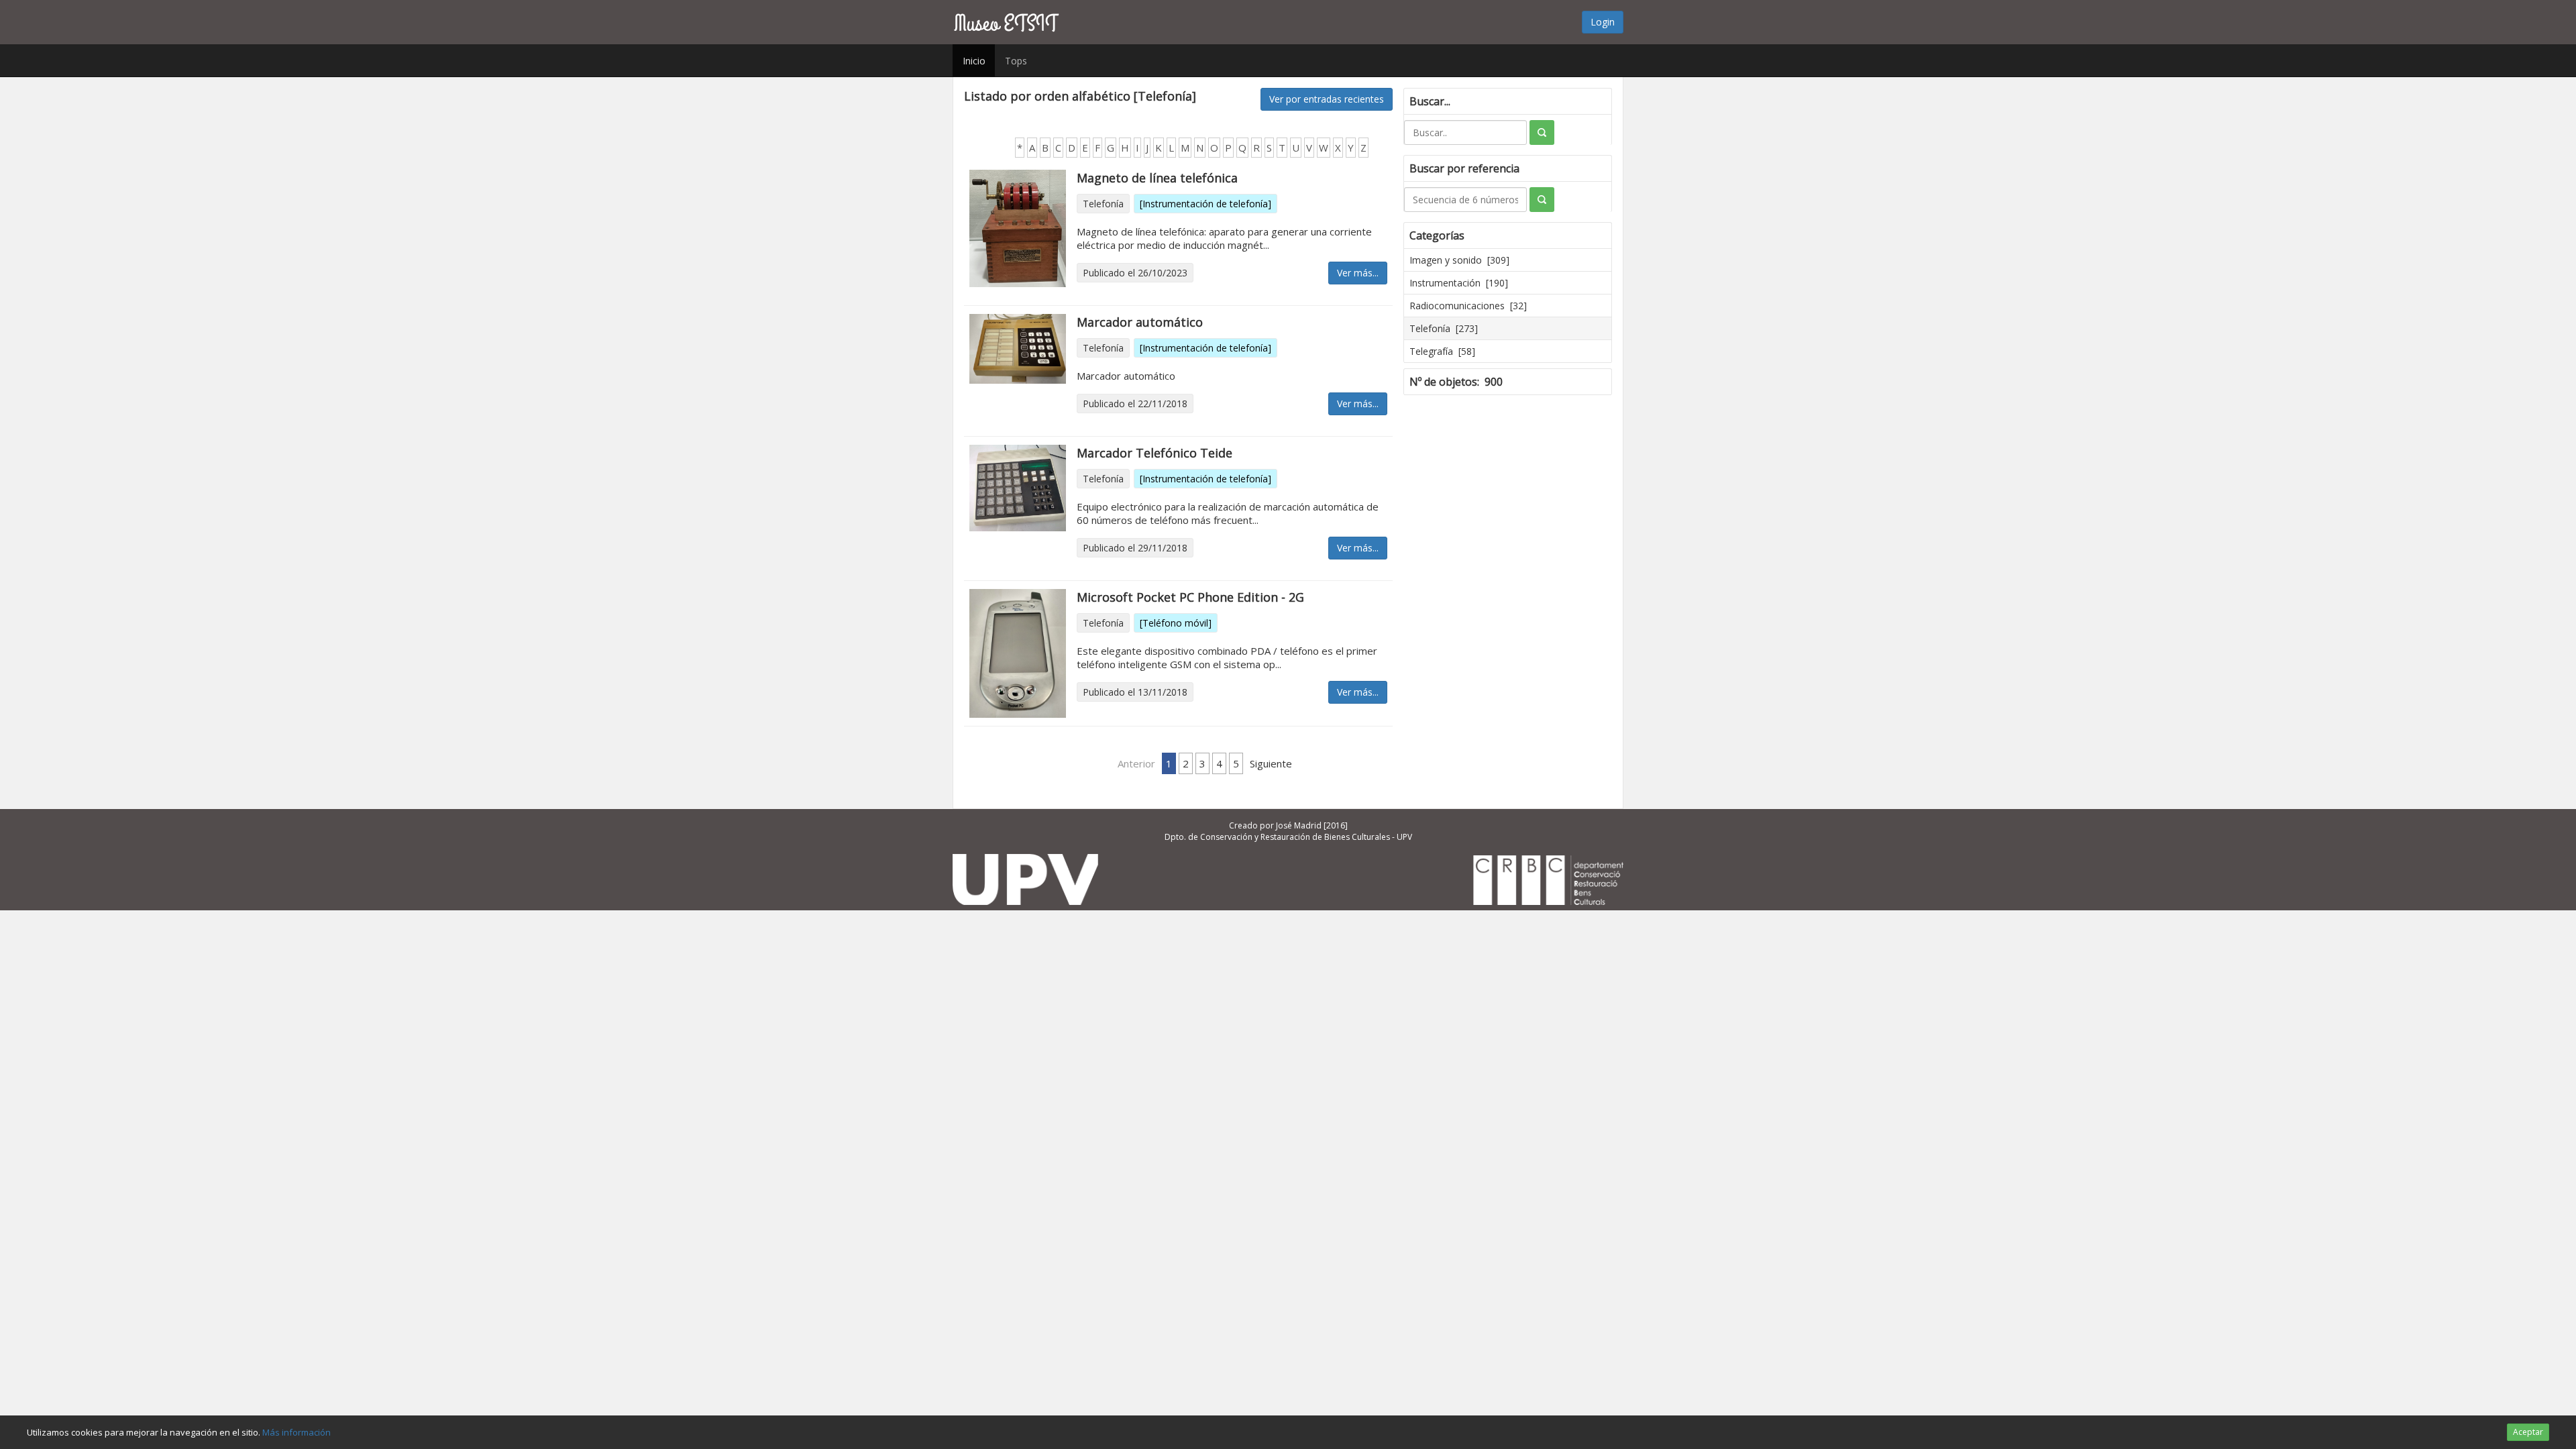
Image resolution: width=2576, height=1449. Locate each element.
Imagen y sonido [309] (1459, 260)
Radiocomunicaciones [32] (1468, 306)
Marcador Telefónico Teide (1155, 453)
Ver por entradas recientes (1327, 99)
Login (1603, 22)
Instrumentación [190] (1459, 283)
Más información (297, 1432)
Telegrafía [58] (1442, 351)
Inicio (974, 61)
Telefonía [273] (1444, 328)
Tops (1016, 61)
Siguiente (1271, 763)
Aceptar (2528, 1432)
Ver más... (1358, 273)
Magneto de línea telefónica (1157, 178)
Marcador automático (1140, 322)
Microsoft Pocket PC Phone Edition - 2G (1190, 597)
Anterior (1136, 763)
